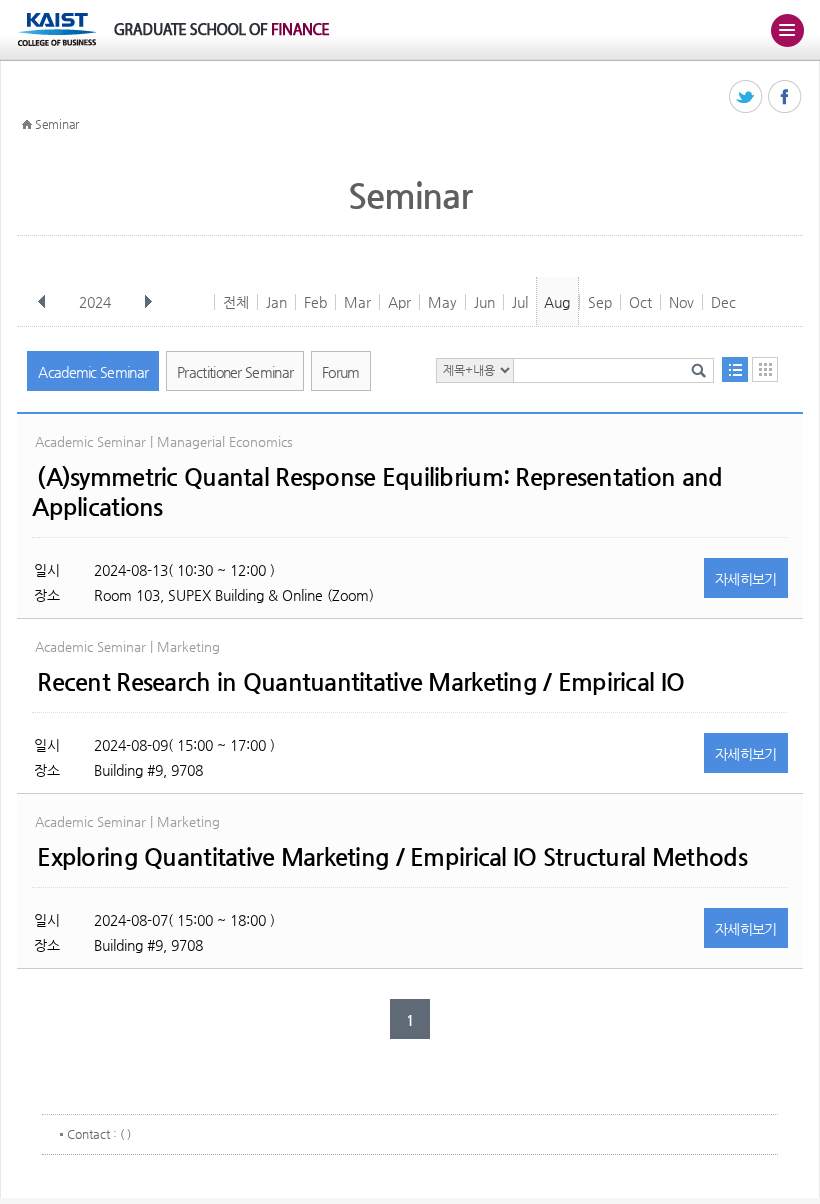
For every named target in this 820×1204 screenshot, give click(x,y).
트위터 (746, 97)
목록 (735, 369)
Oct (640, 302)
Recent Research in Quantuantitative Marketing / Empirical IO (360, 682)
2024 (95, 302)
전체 (236, 302)
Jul (520, 302)
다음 (148, 302)
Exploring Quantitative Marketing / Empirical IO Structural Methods (391, 857)
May (442, 302)
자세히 (746, 579)
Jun (484, 302)
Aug (557, 302)
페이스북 (785, 97)
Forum (341, 372)
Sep (600, 302)
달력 (765, 369)
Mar (357, 302)
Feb (315, 302)
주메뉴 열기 (787, 30)
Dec (723, 302)
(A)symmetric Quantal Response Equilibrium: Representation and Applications (377, 492)
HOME (27, 125)
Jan (276, 302)
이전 (42, 302)
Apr (399, 302)
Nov (681, 302)
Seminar (57, 124)
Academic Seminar (93, 372)
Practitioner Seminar (235, 372)
